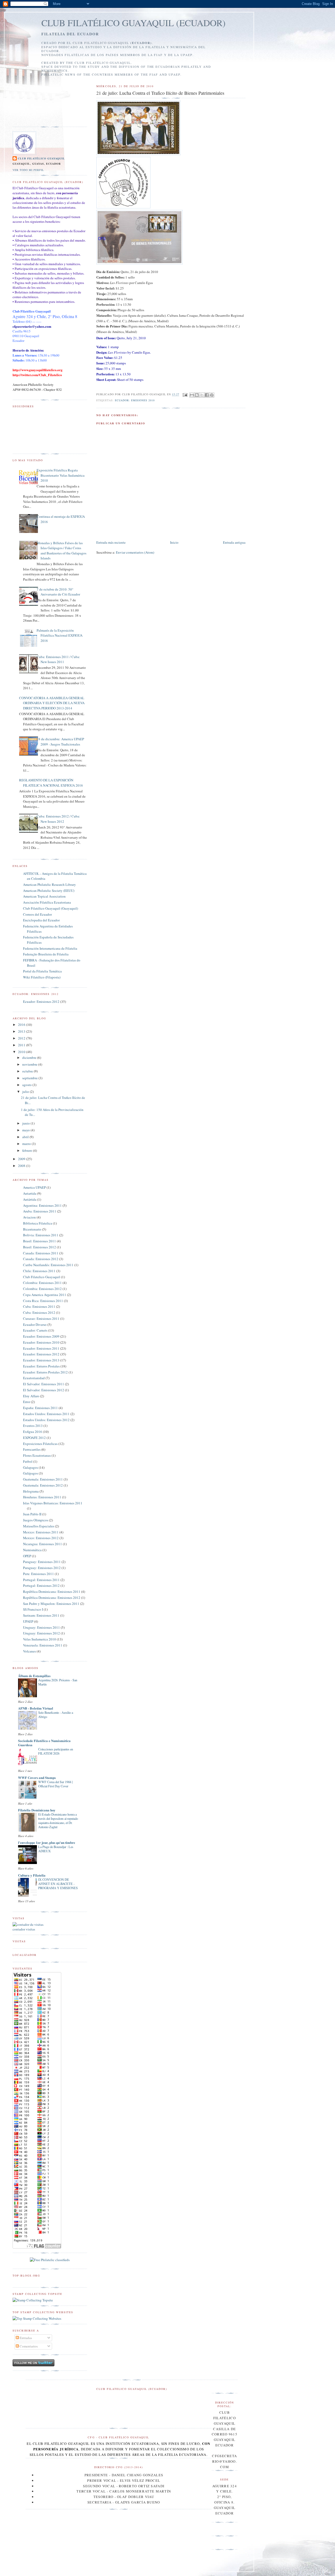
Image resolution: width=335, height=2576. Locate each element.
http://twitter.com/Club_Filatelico (37, 375)
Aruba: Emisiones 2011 (40, 1211)
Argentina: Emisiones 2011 (42, 1205)
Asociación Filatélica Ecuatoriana (47, 902)
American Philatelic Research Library (49, 884)
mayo (26, 1130)
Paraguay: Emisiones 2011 (42, 1562)
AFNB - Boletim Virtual (36, 1708)
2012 (22, 1038)
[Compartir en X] (202, 395)
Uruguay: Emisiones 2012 (41, 1633)
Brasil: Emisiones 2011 (40, 1241)
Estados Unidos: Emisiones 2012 (46, 1420)
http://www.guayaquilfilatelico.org (38, 370)
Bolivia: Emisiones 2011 (41, 1235)
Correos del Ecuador (37, 914)
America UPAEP (34, 1187)
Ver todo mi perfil (28, 170)
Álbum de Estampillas (34, 1676)
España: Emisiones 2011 (40, 1408)
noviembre (30, 1064)
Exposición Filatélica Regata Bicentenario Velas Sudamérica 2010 (61, 475)
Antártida (30, 1199)
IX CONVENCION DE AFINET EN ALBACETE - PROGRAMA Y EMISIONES (58, 1884)
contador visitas (24, 1929)
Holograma (31, 1491)
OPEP (27, 1556)
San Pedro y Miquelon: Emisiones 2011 (51, 1604)
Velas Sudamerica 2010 (40, 1639)
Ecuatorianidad (34, 1378)
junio (26, 1123)
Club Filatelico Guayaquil (42, 1277)
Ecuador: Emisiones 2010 (135, 400)
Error (27, 1402)
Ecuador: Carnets (35, 1330)
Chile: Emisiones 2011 (39, 1271)
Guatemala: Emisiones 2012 (43, 1485)
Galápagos (30, 1473)
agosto (27, 1085)
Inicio (174, 542)
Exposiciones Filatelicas (40, 1444)
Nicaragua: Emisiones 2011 (43, 1544)
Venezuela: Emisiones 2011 (43, 1645)
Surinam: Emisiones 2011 (41, 1615)
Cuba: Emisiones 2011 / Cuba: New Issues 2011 (58, 659)
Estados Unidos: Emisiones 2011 (46, 1414)
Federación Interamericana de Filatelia (50, 948)
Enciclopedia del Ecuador (41, 920)
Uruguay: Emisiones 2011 (41, 1627)
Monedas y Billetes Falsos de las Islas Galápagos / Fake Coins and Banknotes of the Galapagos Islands (62, 551)
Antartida (30, 1193)
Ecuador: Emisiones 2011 (41, 1348)
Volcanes (29, 1651)
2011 (22, 1045)
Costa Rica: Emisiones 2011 (43, 1301)
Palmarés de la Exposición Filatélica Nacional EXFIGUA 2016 (60, 635)
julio (26, 1092)
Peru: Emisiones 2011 (38, 1574)
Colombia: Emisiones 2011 (42, 1283)
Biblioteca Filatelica (38, 1223)
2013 (22, 1031)
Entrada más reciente (111, 542)
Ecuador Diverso (35, 1325)
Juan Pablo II (32, 1514)
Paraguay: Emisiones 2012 (42, 1568)
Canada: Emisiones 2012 (41, 1259)
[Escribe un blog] (197, 395)
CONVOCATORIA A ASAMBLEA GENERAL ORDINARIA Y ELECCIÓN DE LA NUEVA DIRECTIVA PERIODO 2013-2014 (52, 703)
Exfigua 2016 (33, 1432)
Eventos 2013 (33, 1426)
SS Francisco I (33, 1609)
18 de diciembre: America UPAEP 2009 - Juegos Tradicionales (60, 742)
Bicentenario (32, 1229)
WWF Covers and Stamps (37, 1777)
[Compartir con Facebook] (207, 395)
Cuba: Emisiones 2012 (39, 1312)
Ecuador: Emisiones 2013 (41, 1360)
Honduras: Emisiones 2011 (42, 1497)
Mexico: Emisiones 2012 (41, 1538)
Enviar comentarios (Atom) (135, 552)
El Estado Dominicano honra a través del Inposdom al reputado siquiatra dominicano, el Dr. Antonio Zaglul (58, 1821)
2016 (22, 1025)
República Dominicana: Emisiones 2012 (52, 1598)
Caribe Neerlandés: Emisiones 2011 (48, 1265)
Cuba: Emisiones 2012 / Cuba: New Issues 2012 (58, 819)
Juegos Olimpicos (36, 1520)
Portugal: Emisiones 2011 (41, 1580)
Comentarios (28, 2346)
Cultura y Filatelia (32, 1875)
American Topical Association (44, 896)
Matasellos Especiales (39, 1526)
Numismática (32, 1550)
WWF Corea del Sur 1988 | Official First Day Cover (55, 1784)
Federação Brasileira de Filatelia (46, 954)
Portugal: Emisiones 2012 (41, 1585)
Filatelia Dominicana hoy (37, 1810)
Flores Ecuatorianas (37, 1455)
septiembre (30, 1078)
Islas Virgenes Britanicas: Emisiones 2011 (53, 1503)
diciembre (30, 1058)
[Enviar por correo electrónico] (192, 395)
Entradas (25, 2338)
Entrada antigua (234, 542)
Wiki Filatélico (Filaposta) (42, 977)
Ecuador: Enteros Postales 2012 (45, 1372)
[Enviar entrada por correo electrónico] (185, 394)
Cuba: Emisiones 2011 (39, 1306)
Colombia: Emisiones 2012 (42, 1289)
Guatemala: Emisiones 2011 (43, 1479)
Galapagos (30, 1467)
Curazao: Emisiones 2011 (41, 1318)
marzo (27, 1144)
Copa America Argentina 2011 (45, 1295)
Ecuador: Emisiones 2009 (41, 1336)
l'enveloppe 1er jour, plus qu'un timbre (47, 1842)
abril (26, 1137)
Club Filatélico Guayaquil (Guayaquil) (51, 908)
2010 (22, 1052)
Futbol (28, 1461)
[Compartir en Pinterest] (212, 395)
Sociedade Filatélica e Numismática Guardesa (44, 1743)
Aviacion (29, 1217)
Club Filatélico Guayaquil (41, 158)
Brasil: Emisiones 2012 (40, 1247)
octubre (28, 1071)
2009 (22, 1159)
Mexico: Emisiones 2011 (41, 1532)
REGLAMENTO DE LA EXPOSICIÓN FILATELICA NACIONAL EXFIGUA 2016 (51, 783)
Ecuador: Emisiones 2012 (41, 1002)
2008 (22, 1166)
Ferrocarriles (32, 1449)
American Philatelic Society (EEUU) (49, 891)
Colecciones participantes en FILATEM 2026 (56, 1751)
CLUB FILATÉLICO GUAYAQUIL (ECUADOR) (133, 23)
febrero (28, 1150)
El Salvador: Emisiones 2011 (44, 1384)
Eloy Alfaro (31, 1396)
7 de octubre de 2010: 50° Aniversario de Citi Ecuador (58, 592)
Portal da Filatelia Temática (42, 971)
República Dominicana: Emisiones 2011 (52, 1592)
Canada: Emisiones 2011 (41, 1253)
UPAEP (28, 1621)
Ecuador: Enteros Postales (41, 1366)
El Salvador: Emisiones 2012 (44, 1390)
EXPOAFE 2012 (34, 1438)
